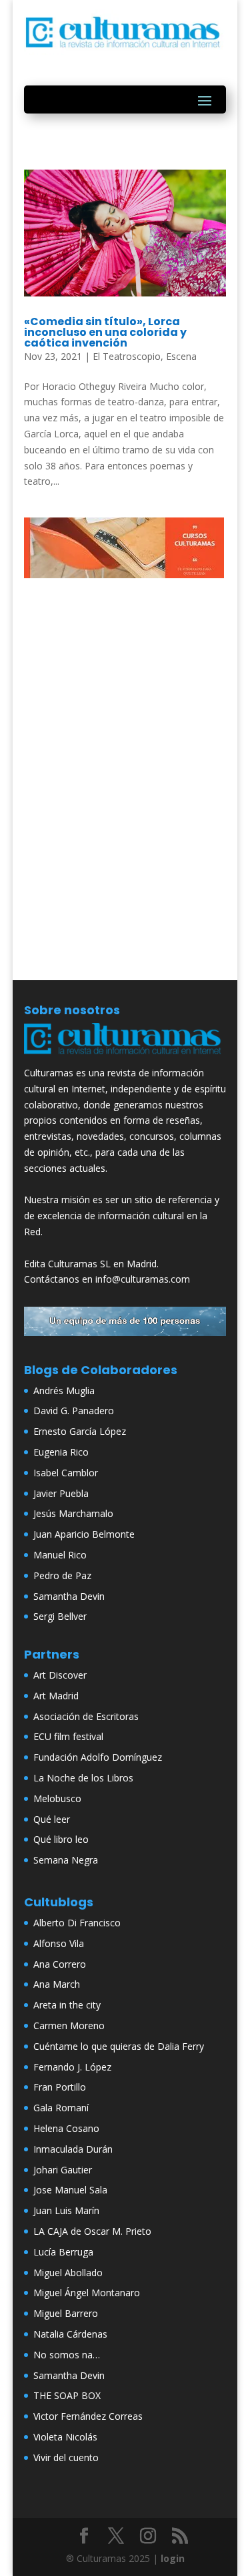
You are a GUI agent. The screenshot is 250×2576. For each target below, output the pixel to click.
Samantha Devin (69, 1596)
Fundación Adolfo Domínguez (98, 1757)
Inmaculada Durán (73, 2149)
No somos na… (67, 2355)
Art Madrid (56, 1696)
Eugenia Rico (61, 1452)
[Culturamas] (125, 1057)
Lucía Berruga (63, 2252)
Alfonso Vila (59, 1943)
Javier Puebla (61, 1493)
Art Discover (60, 1675)
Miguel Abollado (68, 2273)
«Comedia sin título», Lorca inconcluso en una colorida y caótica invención (105, 332)
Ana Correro (60, 1964)
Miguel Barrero (66, 2313)
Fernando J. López (72, 2067)
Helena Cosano (66, 2128)
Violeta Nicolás (65, 2437)
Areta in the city (67, 2005)
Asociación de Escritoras (86, 1716)
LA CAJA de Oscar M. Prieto (92, 2231)
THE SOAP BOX (67, 2395)
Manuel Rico (60, 1555)
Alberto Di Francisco (77, 1923)
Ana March (57, 1984)
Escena (181, 356)
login (173, 2558)
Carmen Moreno (69, 2025)
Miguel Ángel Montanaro (87, 2293)
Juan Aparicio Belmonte (84, 1534)
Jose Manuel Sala (70, 2190)
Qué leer (52, 1819)
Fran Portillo (60, 2087)
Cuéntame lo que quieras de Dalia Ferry (119, 2046)
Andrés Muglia (64, 1390)
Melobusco (57, 1798)
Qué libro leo (61, 1839)
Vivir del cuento (66, 2457)
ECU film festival (68, 1736)
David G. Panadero (74, 1411)
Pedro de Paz (62, 1575)
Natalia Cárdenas (70, 2334)
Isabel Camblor (66, 1473)
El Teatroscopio (127, 356)
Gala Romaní (61, 2108)
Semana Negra (66, 1860)
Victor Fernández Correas (88, 2416)
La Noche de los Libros (83, 1778)
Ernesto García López (80, 1431)
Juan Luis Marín (66, 2210)
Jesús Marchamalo (73, 1513)
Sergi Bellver (60, 1616)
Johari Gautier (63, 2170)
